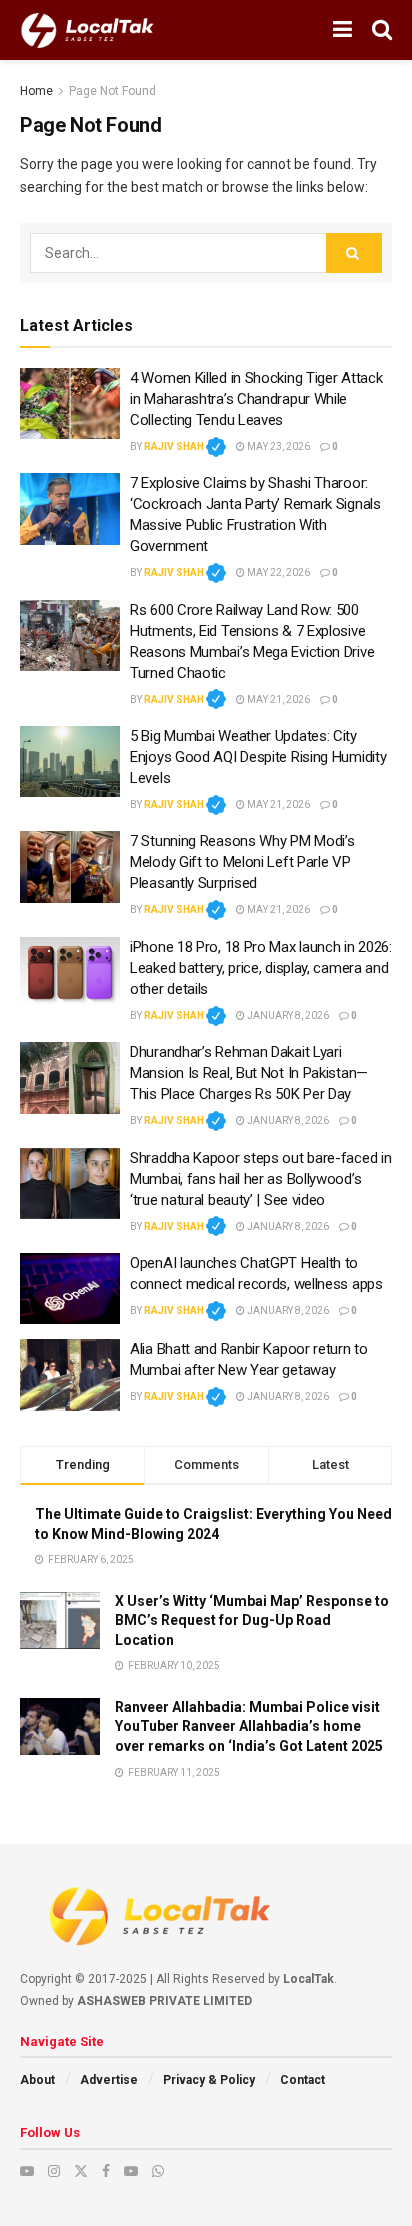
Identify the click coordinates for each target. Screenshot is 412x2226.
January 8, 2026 (287, 1015)
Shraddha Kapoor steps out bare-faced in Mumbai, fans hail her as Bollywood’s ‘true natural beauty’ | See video (260, 1179)
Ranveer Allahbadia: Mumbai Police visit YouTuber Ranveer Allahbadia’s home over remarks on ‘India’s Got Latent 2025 (249, 1726)
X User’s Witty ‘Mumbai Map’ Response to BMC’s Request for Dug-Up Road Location (252, 1620)
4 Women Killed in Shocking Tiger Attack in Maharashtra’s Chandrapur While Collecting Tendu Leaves (256, 399)
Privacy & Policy (209, 2080)
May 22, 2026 (277, 572)
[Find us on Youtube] (27, 2171)
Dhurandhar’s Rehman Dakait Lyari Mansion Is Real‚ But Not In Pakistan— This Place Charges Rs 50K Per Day (249, 1073)
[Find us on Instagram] (54, 2171)
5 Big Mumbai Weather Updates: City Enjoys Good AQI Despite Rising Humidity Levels (258, 757)
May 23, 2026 (277, 446)
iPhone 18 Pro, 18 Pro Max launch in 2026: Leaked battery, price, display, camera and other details (261, 968)
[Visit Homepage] (87, 30)
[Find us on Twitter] (81, 2171)
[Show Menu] (342, 30)
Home (36, 91)
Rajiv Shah (185, 446)
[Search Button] (382, 30)
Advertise (109, 2080)
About (37, 2080)
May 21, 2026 (277, 699)
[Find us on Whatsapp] (158, 2171)
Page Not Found (112, 91)
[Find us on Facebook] (106, 2171)
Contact (302, 2080)
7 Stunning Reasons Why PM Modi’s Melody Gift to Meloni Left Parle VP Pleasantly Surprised (242, 862)
